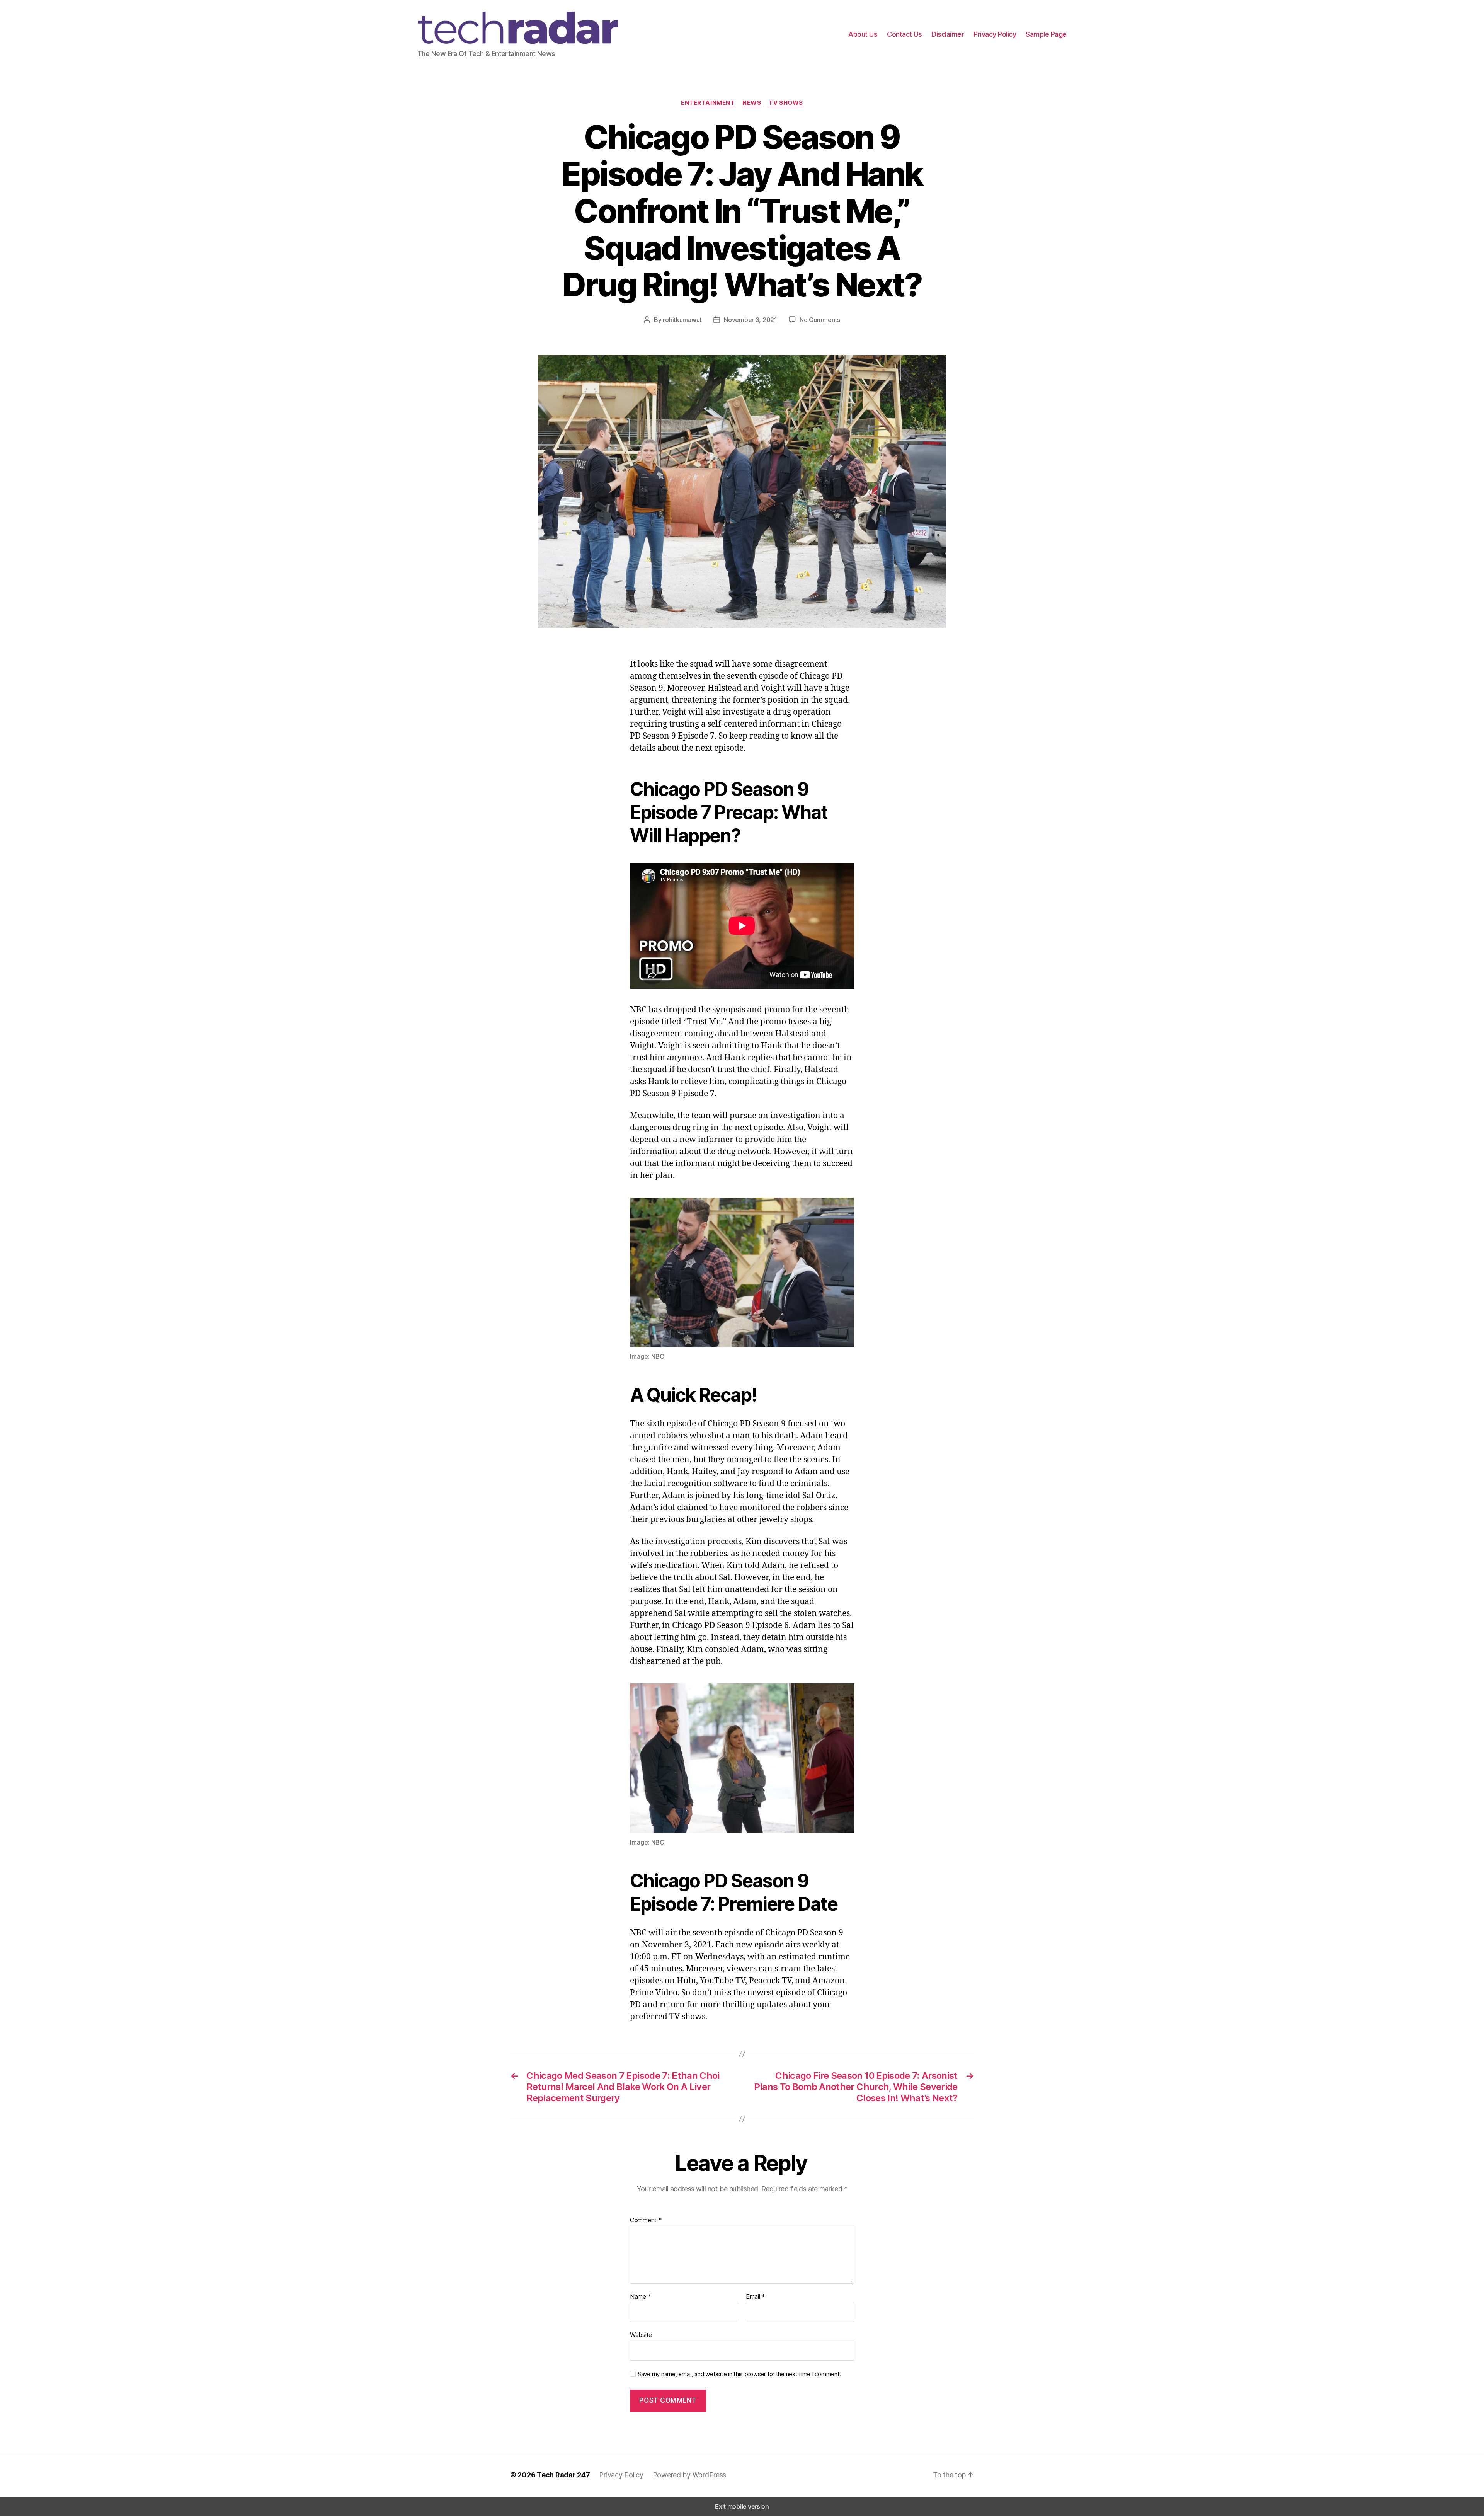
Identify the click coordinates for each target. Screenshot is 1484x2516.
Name (641, 2297)
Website (641, 2335)
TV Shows (786, 103)
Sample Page (1046, 34)
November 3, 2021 (751, 320)
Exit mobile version (742, 2506)
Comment (646, 2220)
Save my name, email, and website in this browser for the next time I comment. (739, 2374)
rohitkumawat (682, 320)
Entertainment (708, 103)
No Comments (820, 320)
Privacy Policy (995, 34)
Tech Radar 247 (563, 2475)
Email (756, 2297)
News (752, 103)
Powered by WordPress (690, 2475)
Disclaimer (948, 34)
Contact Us (904, 34)
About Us (863, 34)
